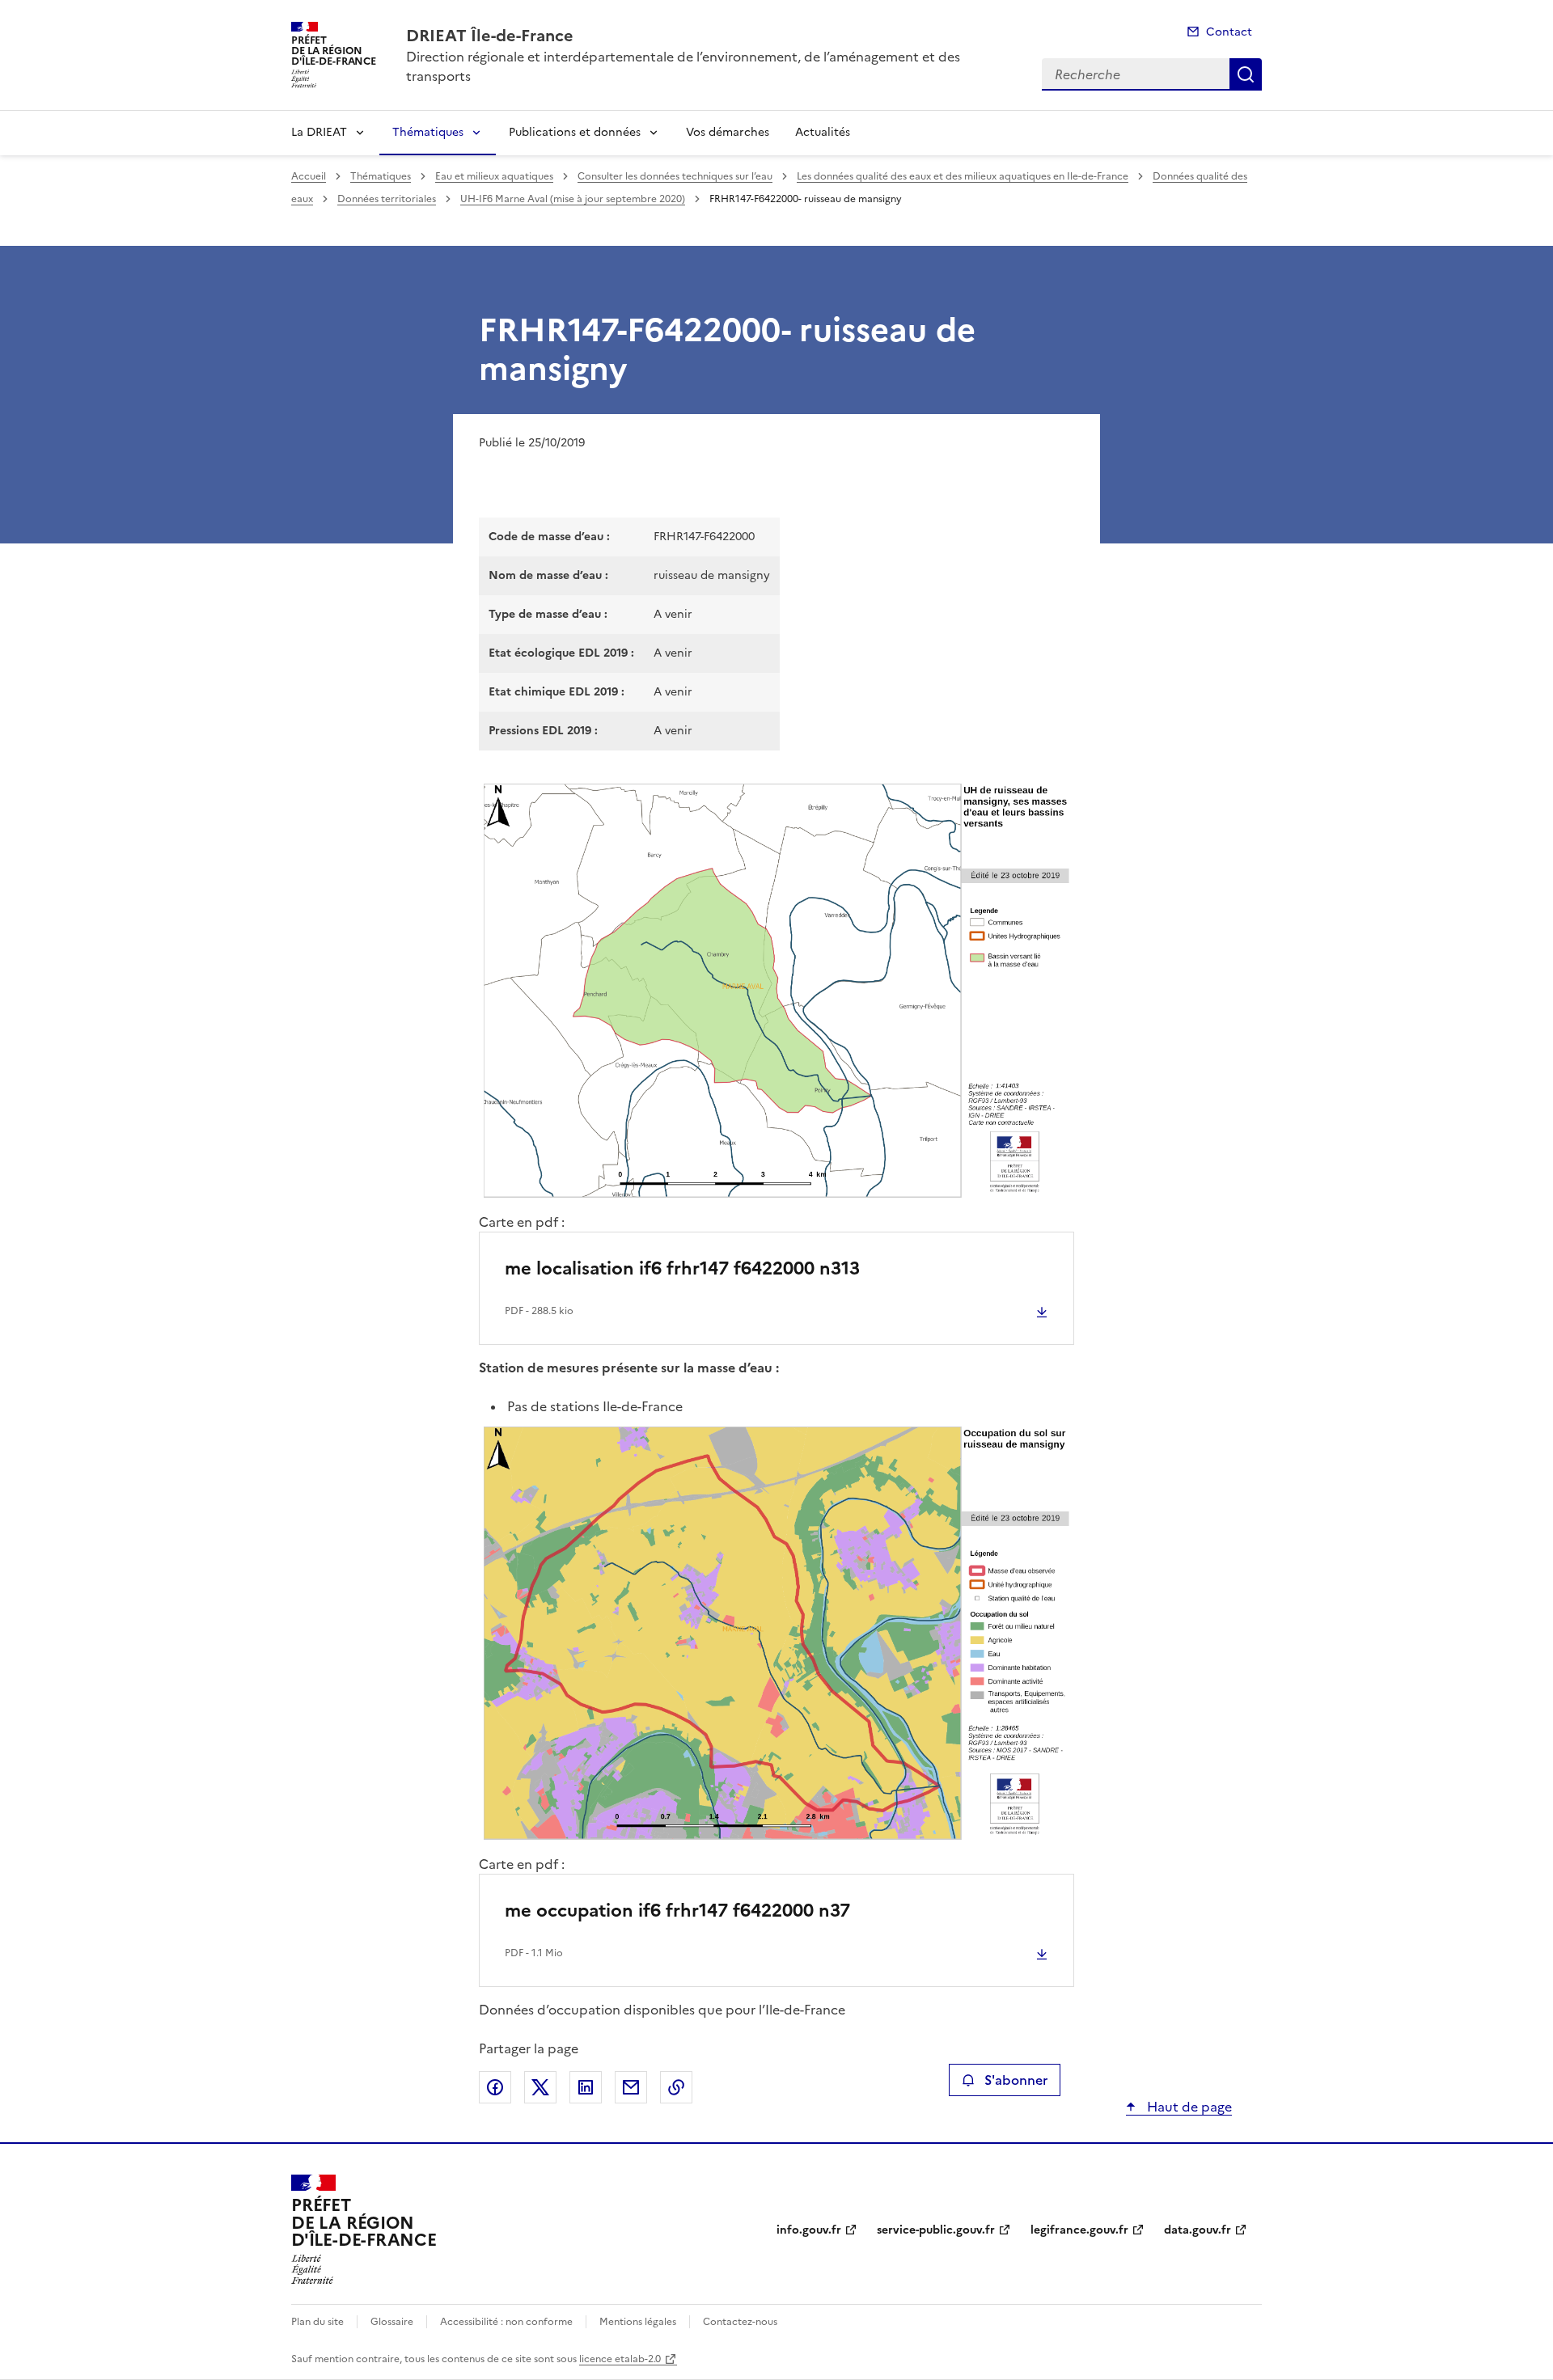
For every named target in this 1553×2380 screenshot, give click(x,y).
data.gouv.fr (1198, 2230)
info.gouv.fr (809, 2230)
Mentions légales (638, 2322)
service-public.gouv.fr (936, 2230)
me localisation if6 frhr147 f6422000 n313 (682, 1268)
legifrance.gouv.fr (1079, 2230)
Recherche (1246, 74)
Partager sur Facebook (495, 2087)
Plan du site (317, 2322)
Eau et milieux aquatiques (494, 176)
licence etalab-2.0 (620, 2359)
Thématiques (428, 132)
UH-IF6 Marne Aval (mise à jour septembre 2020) (573, 199)
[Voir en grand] (776, 991)
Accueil (309, 176)
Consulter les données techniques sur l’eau (675, 176)
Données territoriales (387, 199)
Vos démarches (728, 132)
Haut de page (1188, 2107)
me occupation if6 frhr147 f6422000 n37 (677, 1911)
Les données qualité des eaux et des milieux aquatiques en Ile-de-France (963, 176)
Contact (1229, 32)
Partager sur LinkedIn (586, 2087)
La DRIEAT (319, 132)
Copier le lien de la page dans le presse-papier (676, 2087)
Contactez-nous (740, 2322)
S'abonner (1016, 2080)
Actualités (823, 132)
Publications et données (575, 132)
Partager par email (631, 2087)
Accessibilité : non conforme (506, 2322)
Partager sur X (540, 2087)
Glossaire (392, 2322)
